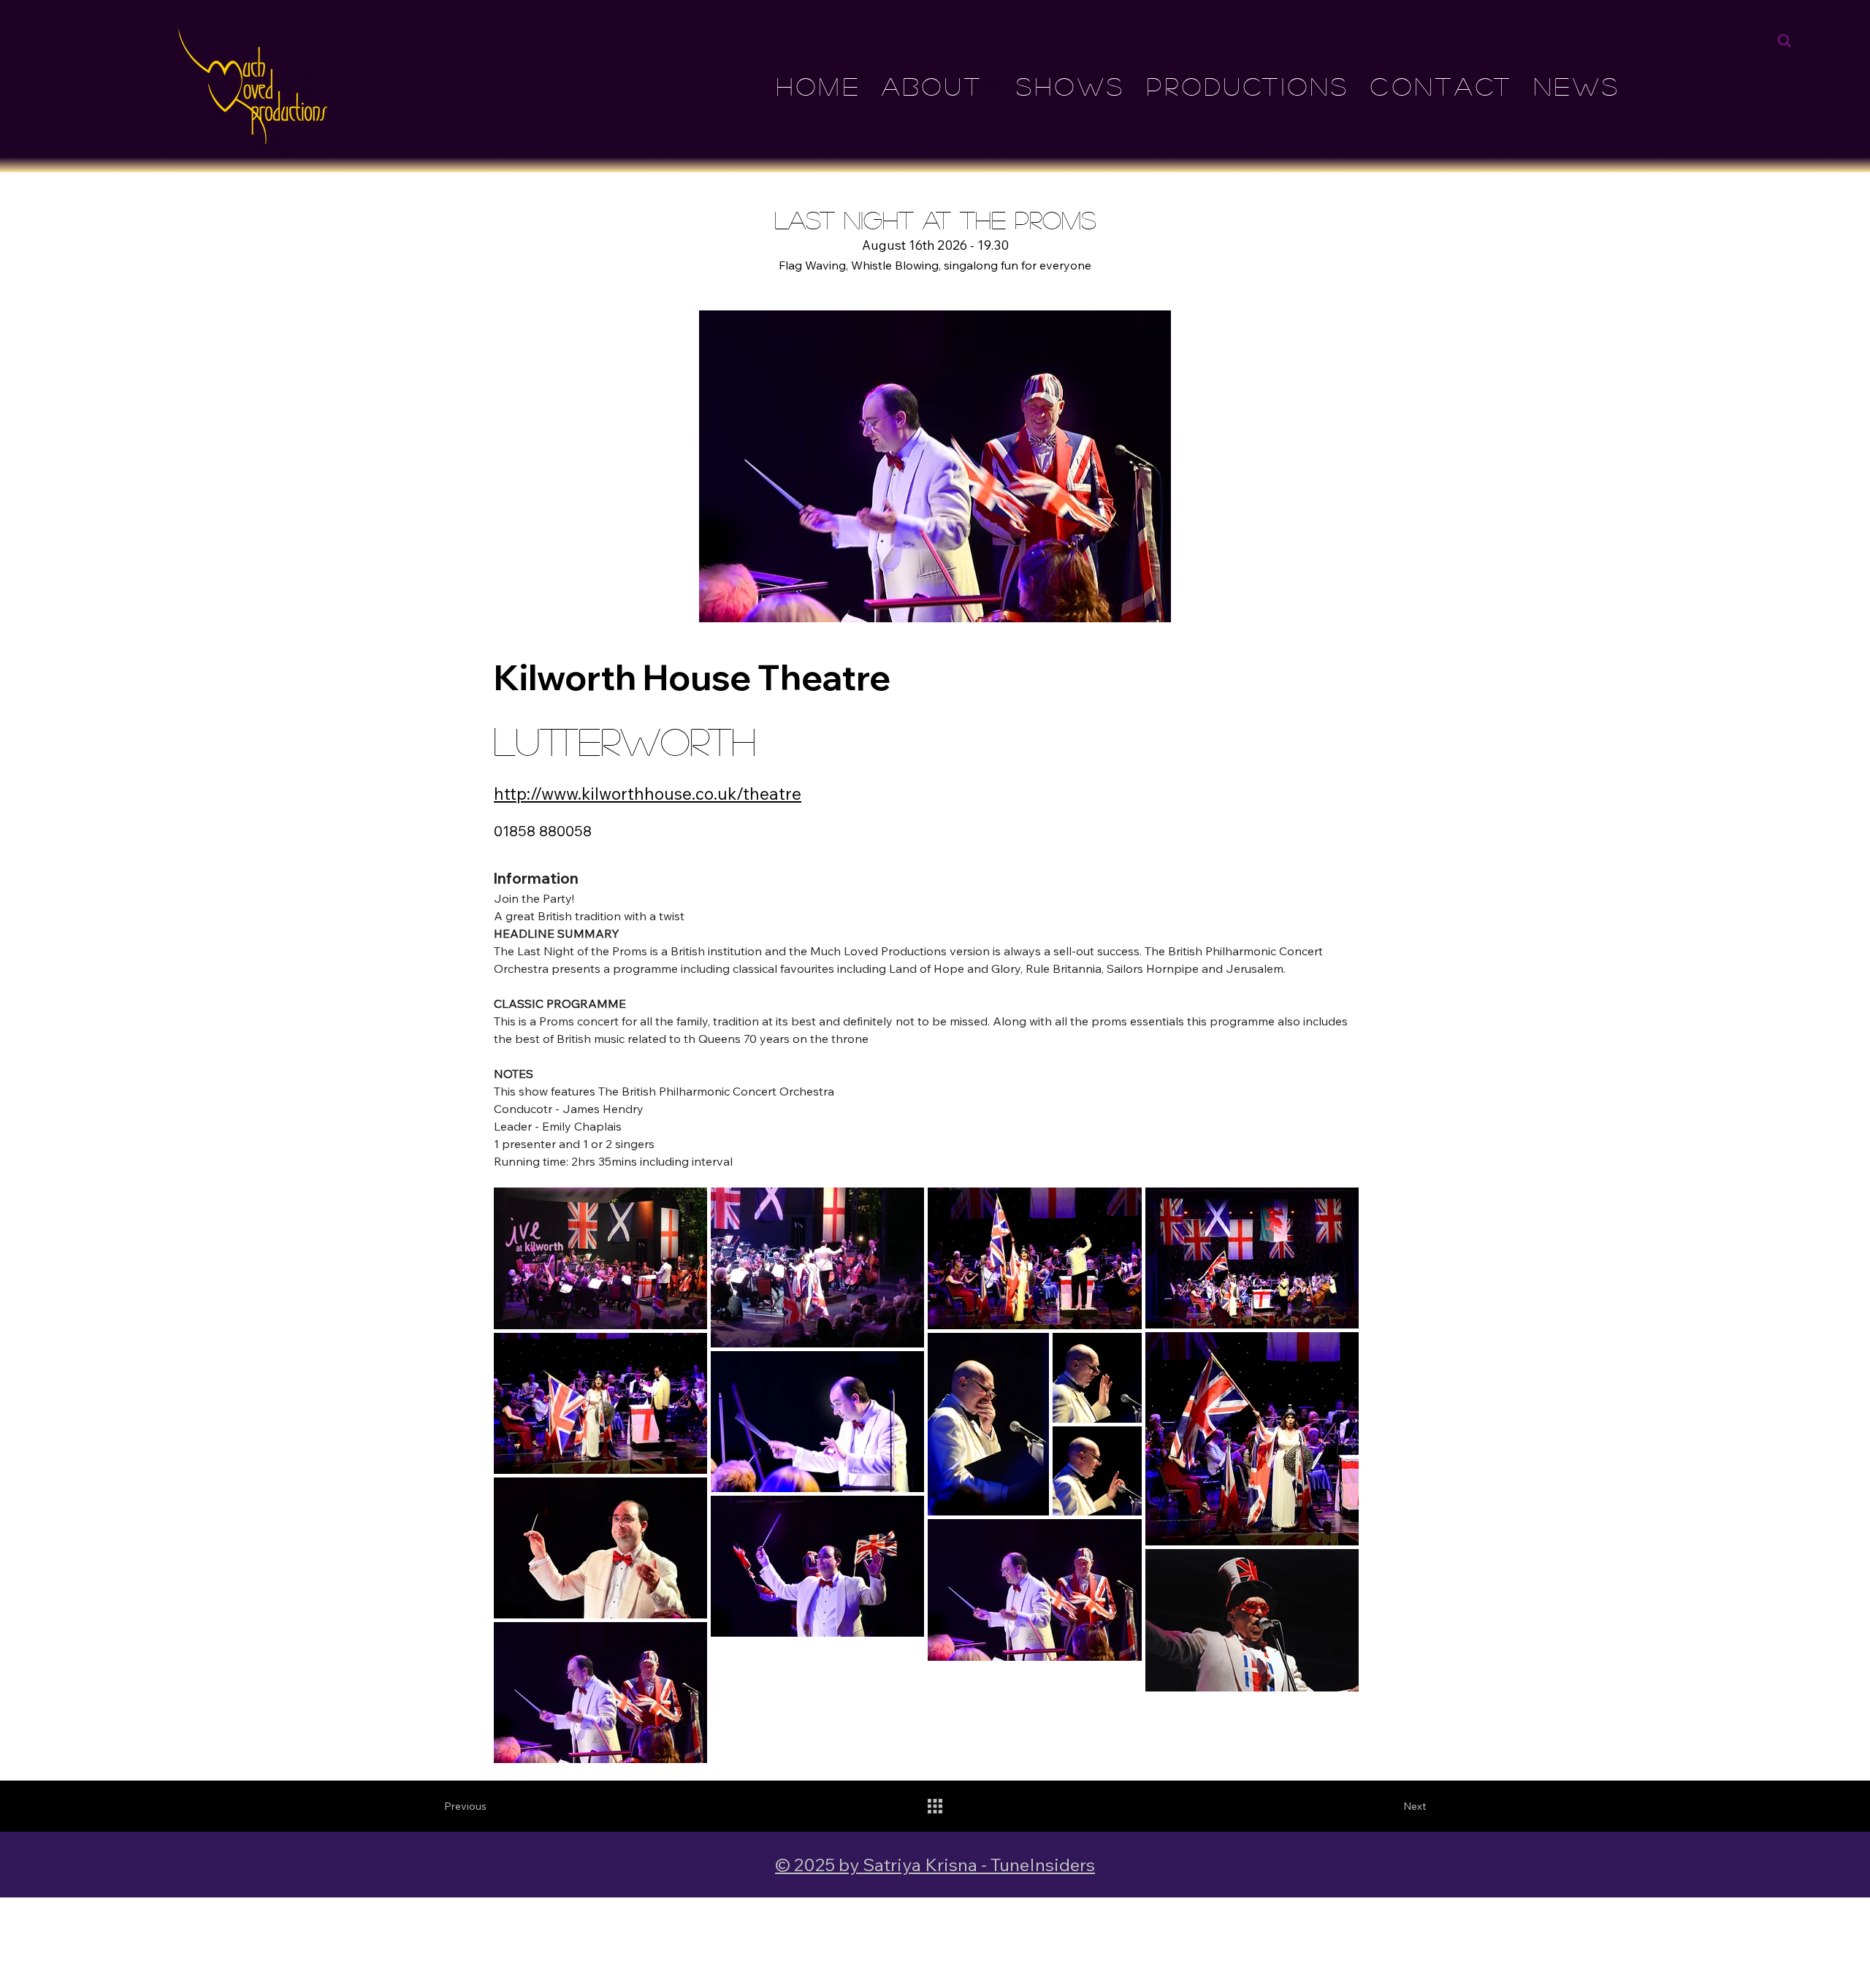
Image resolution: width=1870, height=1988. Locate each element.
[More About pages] (992, 86)
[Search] (1785, 41)
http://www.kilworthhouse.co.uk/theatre (648, 794)
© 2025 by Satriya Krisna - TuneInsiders (935, 1864)
